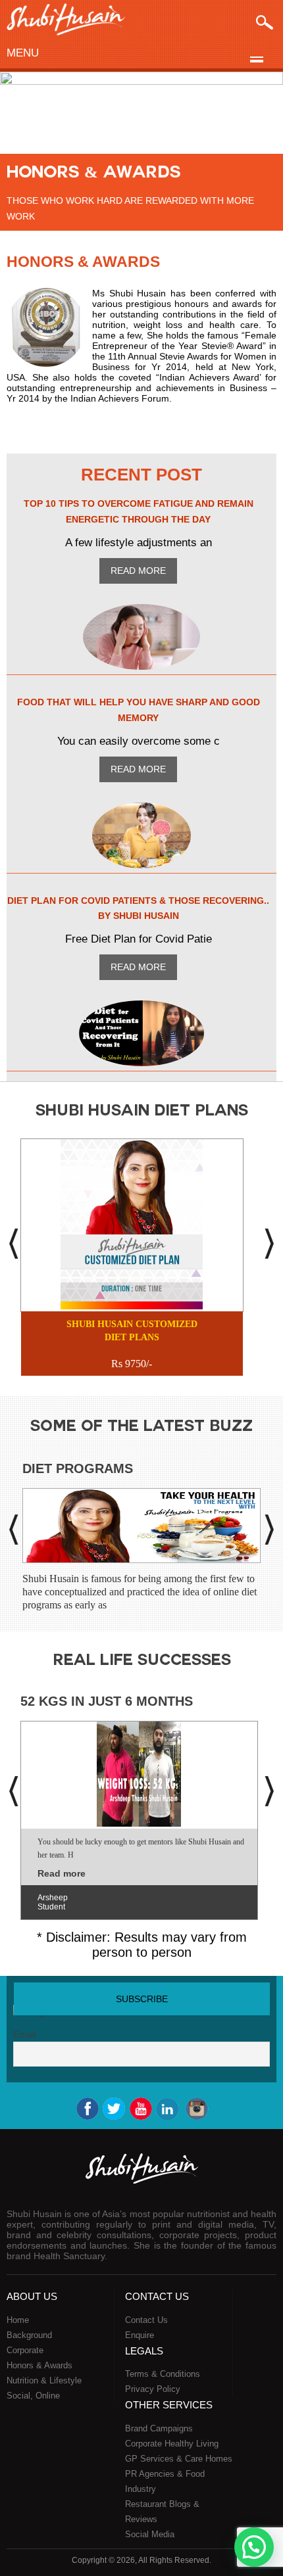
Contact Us (146, 2320)
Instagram (196, 2109)
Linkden (168, 2109)
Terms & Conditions (163, 2374)
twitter (114, 2109)
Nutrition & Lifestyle (44, 2380)
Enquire (140, 2335)
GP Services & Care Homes (179, 2459)
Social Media (150, 2534)
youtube (141, 2109)
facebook (87, 2109)
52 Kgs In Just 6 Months (107, 1701)
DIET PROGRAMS (78, 1468)
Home (18, 2320)
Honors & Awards (39, 2365)
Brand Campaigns (159, 2428)
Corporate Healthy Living (172, 2444)
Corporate (25, 2350)
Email (25, 2034)
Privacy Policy (153, 2389)
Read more (138, 571)
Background (29, 2335)
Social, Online (33, 2396)
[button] (254, 2547)
